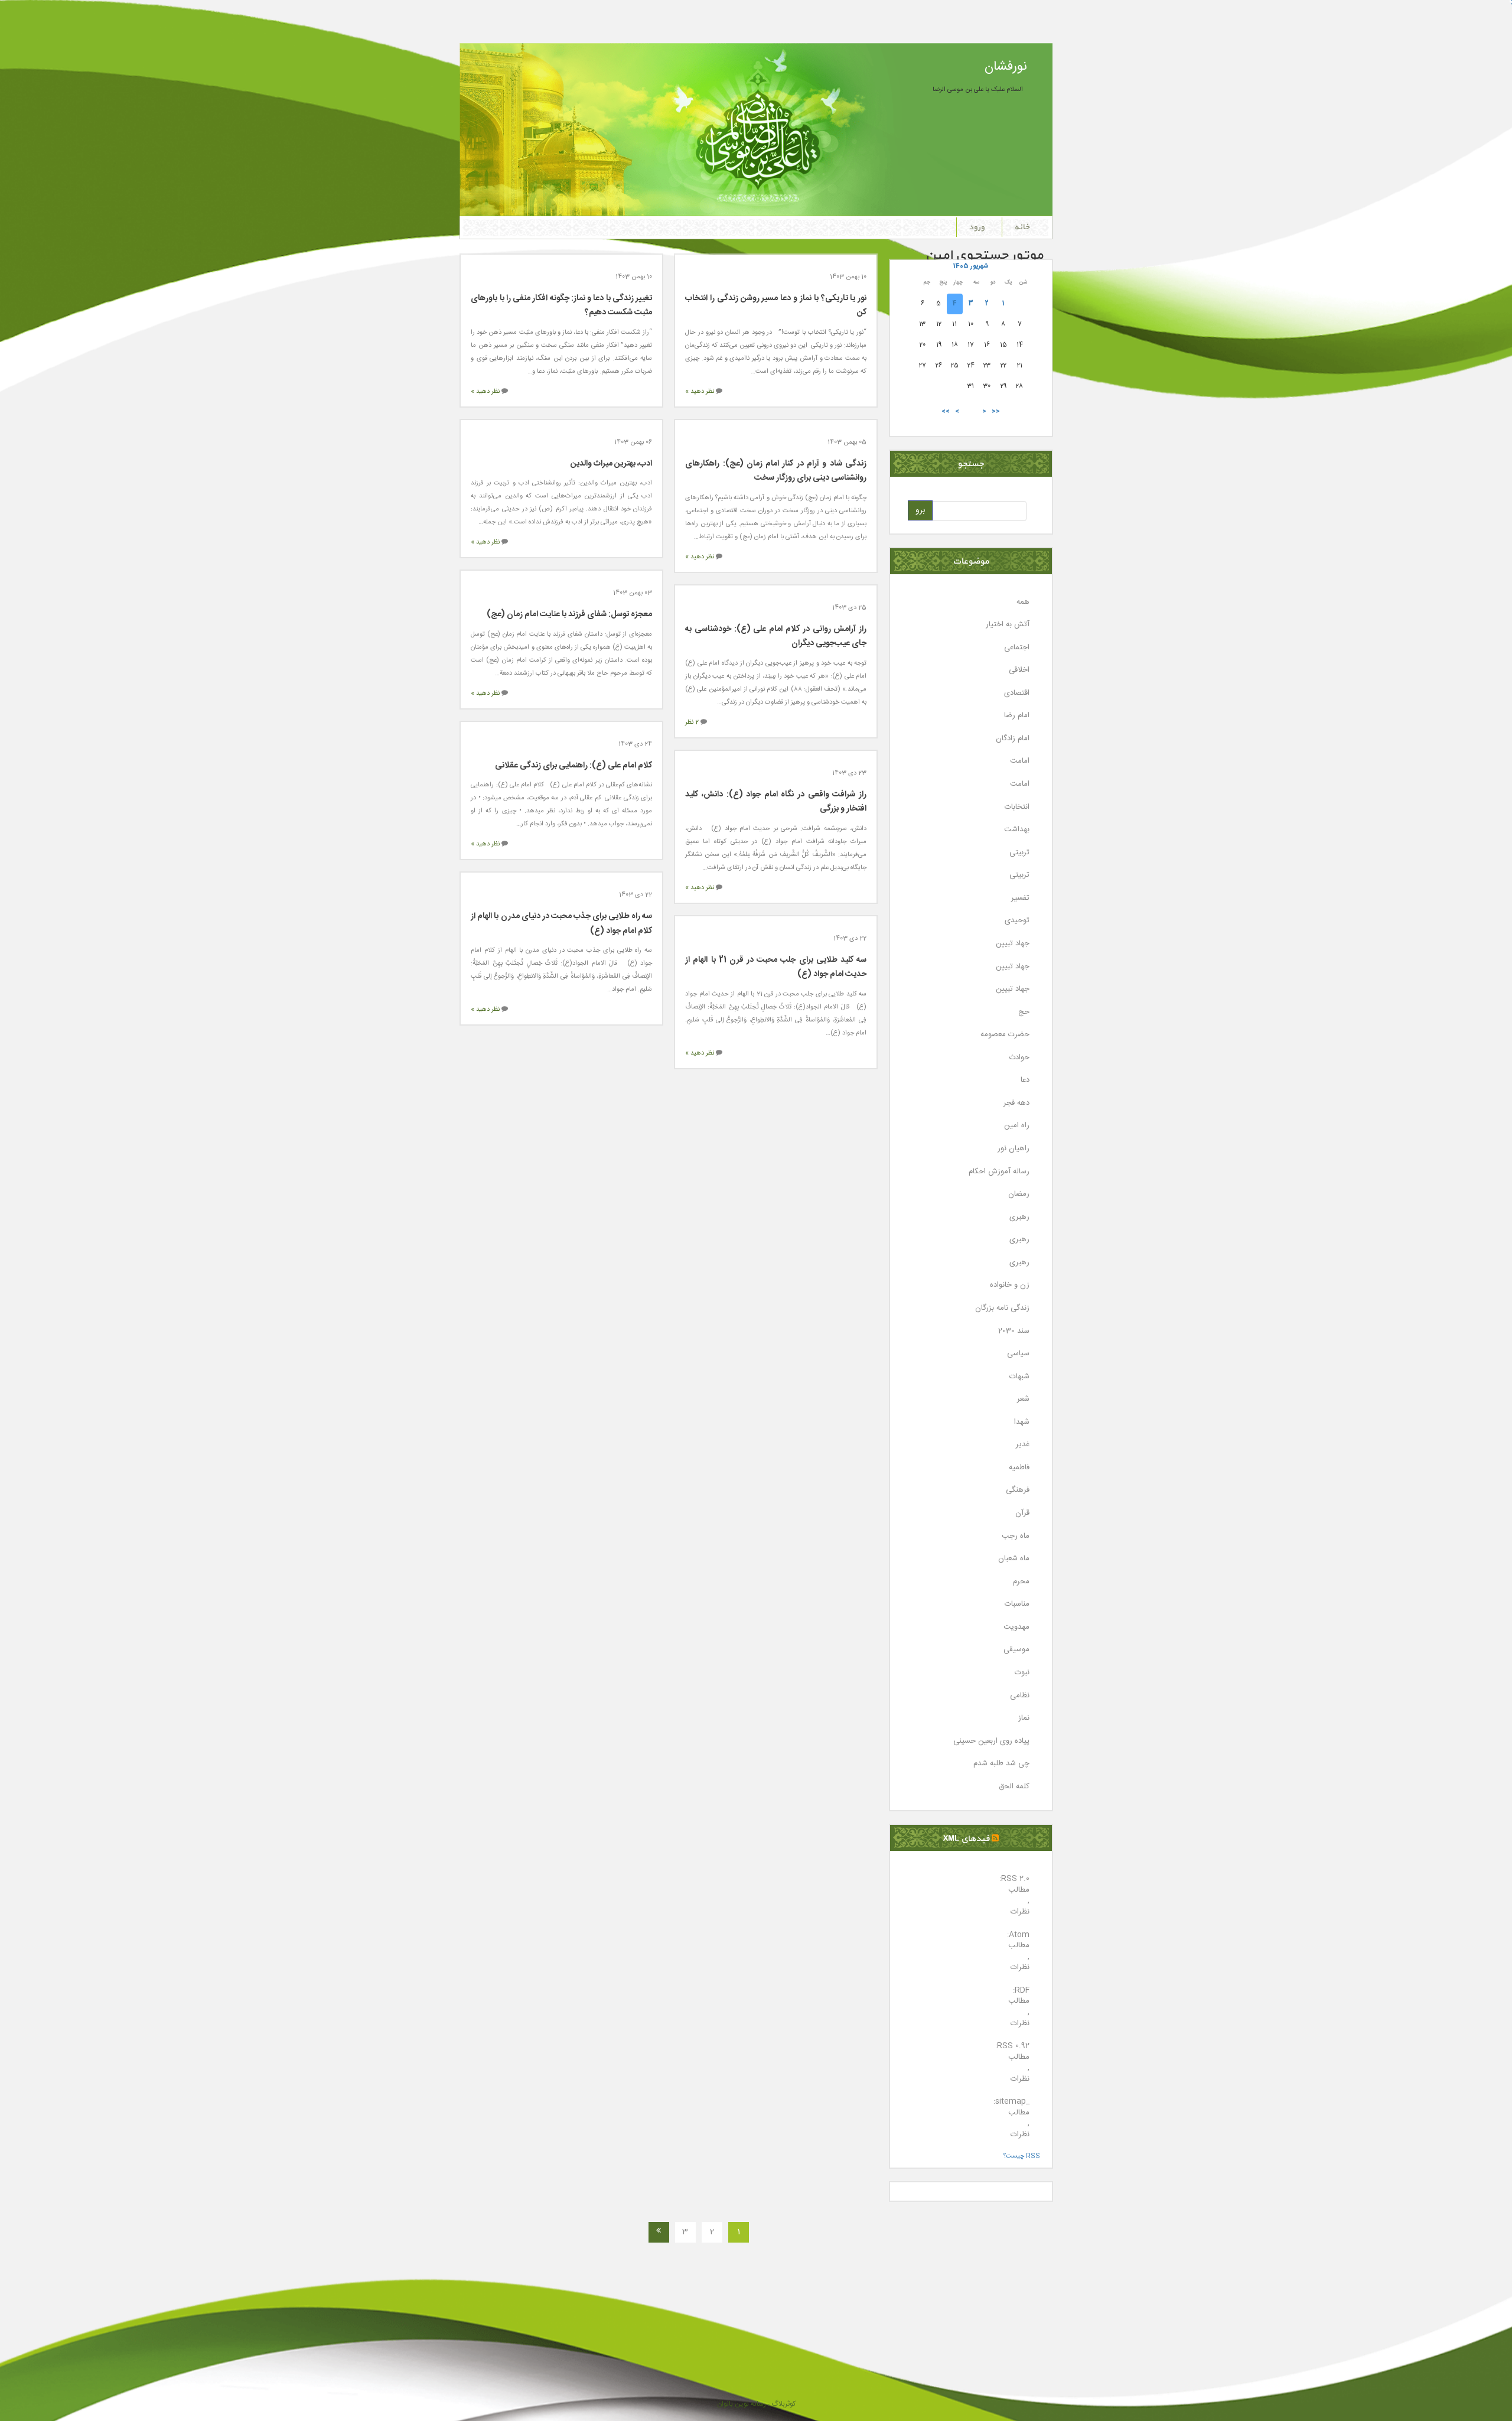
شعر (1023, 1399)
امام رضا (1017, 716)
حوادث (1019, 1058)
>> (946, 411)
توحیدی (1017, 921)
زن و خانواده (1010, 1285)
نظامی (1020, 1696)
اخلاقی (1019, 670)
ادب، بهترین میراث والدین (611, 464)
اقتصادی (1017, 693)
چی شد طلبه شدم (1001, 1764)
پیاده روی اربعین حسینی (991, 1741)
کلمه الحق (1014, 1787)
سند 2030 (1014, 1331)
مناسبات (1017, 1604)
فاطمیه (1019, 1468)
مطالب (1019, 1890)
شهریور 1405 (971, 266)
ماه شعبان (1014, 1559)
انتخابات (1017, 807)
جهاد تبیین (1013, 944)
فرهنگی (1018, 1490)
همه (1023, 602)
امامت (1020, 761)
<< (996, 411)
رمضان (1019, 1194)
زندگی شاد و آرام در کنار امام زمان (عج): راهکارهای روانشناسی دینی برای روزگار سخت (776, 471)
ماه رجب (1016, 1536)
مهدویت (1016, 1627)
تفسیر (1020, 898)
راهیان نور (1014, 1149)
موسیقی (1016, 1650)
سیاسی (1018, 1354)
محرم (1021, 1582)
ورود (977, 227)
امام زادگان (1013, 739)
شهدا (1022, 1422)
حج (1024, 1012)
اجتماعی (1017, 648)
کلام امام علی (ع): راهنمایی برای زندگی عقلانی (573, 766)
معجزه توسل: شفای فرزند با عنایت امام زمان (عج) (569, 614)
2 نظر (692, 723)
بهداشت (1017, 830)
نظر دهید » (700, 392)
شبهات (1019, 1377)
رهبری (1019, 1217)
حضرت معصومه (1005, 1035)
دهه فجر (1016, 1103)
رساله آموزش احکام (999, 1172)
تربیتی (1019, 853)
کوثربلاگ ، (781, 2404)
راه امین (1017, 1126)
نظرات (1020, 1912)
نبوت (1022, 1673)
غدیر (1023, 1445)
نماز (1024, 1718)
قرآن (1022, 1513)
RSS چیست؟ (1022, 2156)
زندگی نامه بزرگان (1002, 1308)
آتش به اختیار (1008, 625)
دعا (1025, 1080)
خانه (1022, 227)
